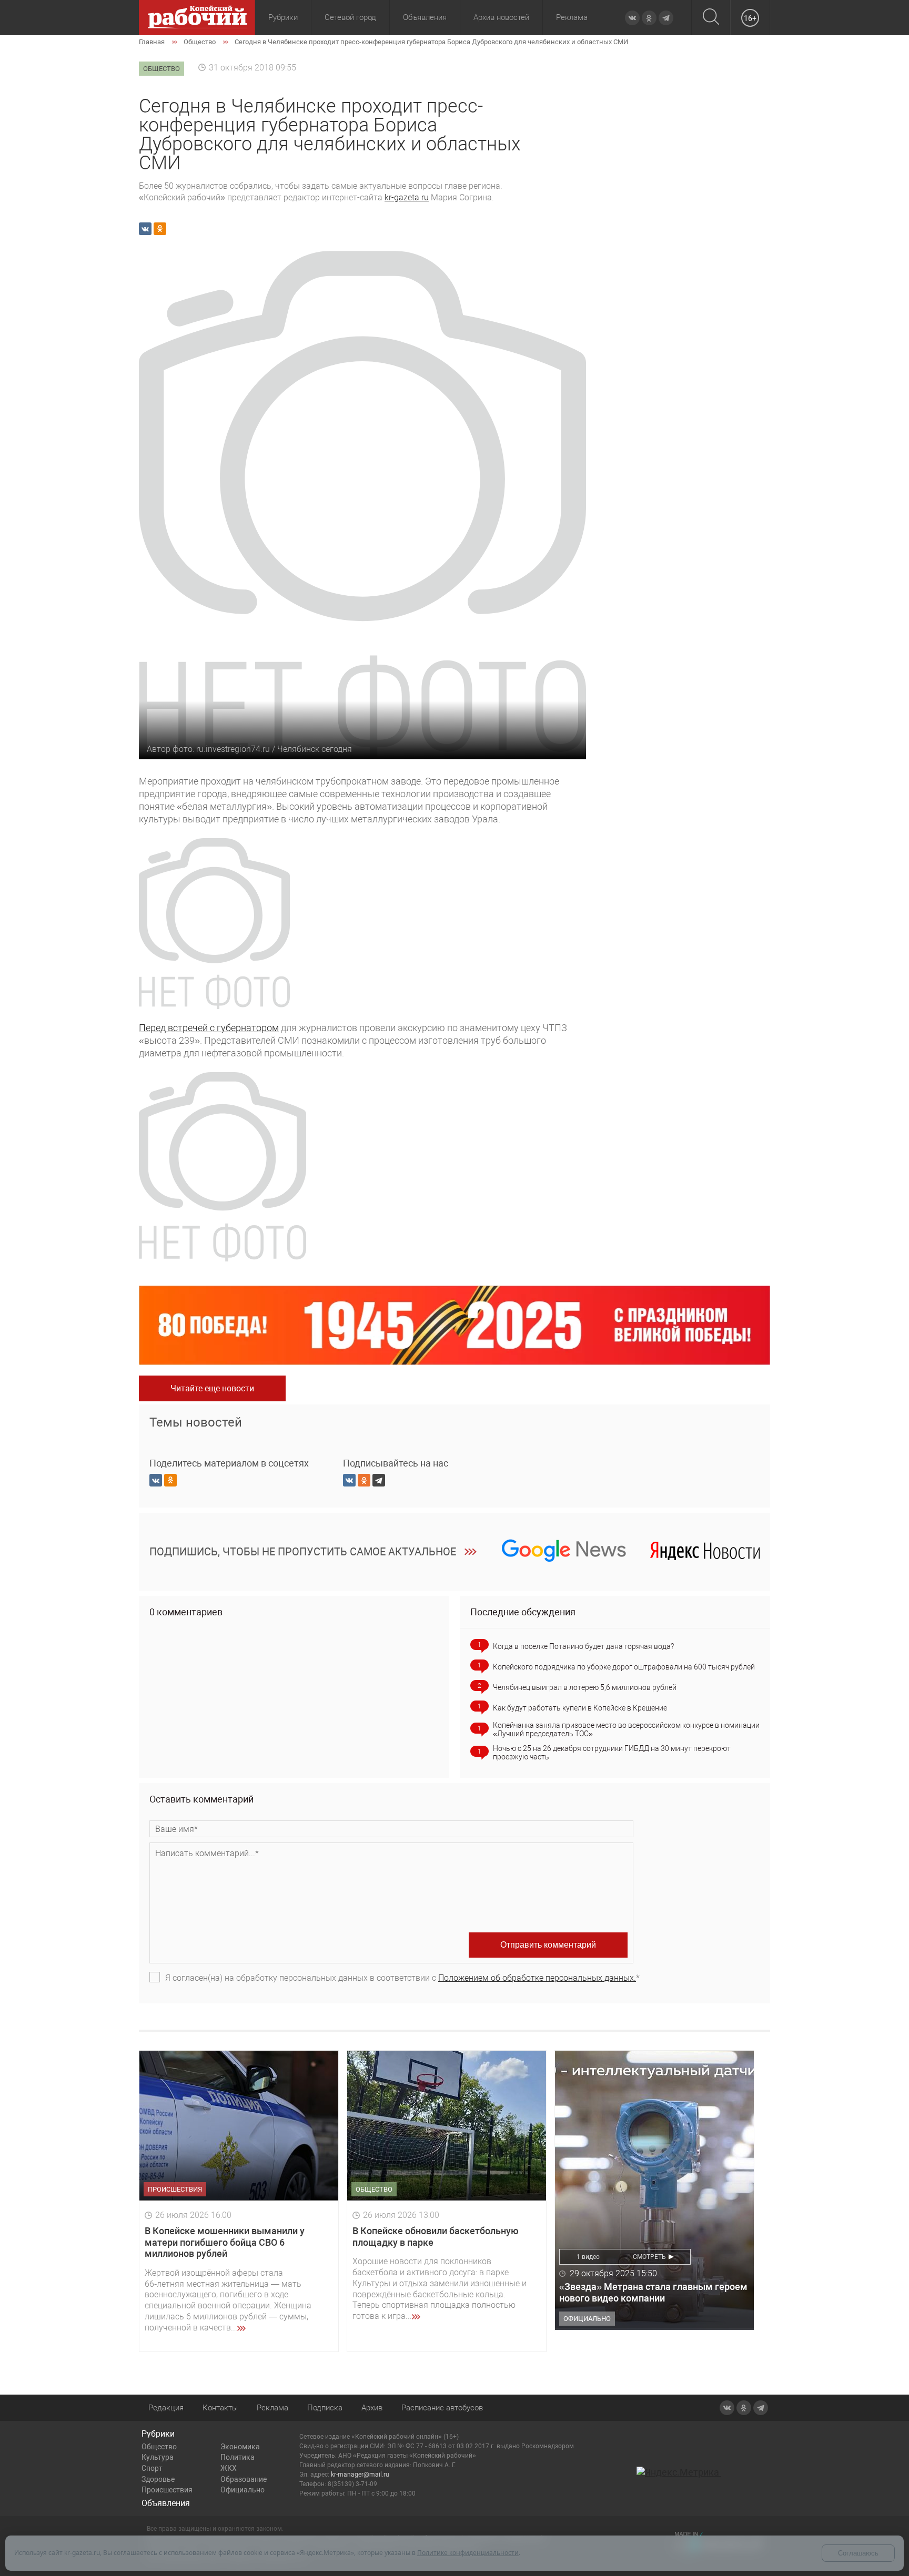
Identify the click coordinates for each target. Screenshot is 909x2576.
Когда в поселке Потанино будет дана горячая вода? (583, 1646)
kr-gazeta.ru (407, 197)
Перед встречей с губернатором (209, 1028)
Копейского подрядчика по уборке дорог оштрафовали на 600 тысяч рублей (624, 1667)
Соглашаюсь (858, 2553)
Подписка (325, 2408)
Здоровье (158, 2479)
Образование (244, 2479)
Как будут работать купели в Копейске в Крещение (580, 1708)
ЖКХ (229, 2468)
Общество (159, 2447)
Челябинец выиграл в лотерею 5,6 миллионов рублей (585, 1687)
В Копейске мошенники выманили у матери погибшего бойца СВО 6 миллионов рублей (225, 2242)
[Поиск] (711, 18)
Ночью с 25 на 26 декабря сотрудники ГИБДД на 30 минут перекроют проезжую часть (612, 1753)
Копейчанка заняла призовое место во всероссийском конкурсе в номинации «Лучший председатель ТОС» (626, 1729)
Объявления (425, 17)
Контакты (220, 2408)
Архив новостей (501, 17)
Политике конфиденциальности (468, 2553)
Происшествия (167, 2490)
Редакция (166, 2408)
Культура (158, 2457)
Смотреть (649, 2257)
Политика (238, 2457)
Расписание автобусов (442, 2408)
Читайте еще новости (212, 1388)
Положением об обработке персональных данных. (537, 1978)
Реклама (572, 17)
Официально (243, 2490)
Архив (372, 2408)
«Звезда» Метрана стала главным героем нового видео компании (653, 2292)
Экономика (240, 2447)
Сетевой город (350, 17)
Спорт (152, 2468)
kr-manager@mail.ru (360, 2475)
